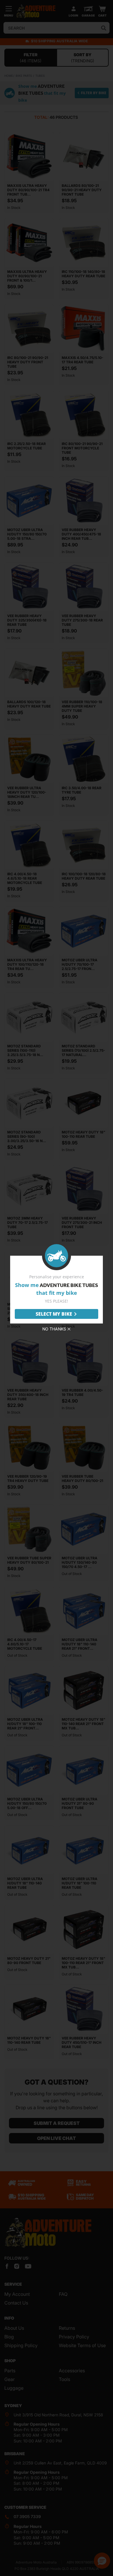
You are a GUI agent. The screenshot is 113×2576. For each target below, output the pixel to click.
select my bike (54, 1314)
